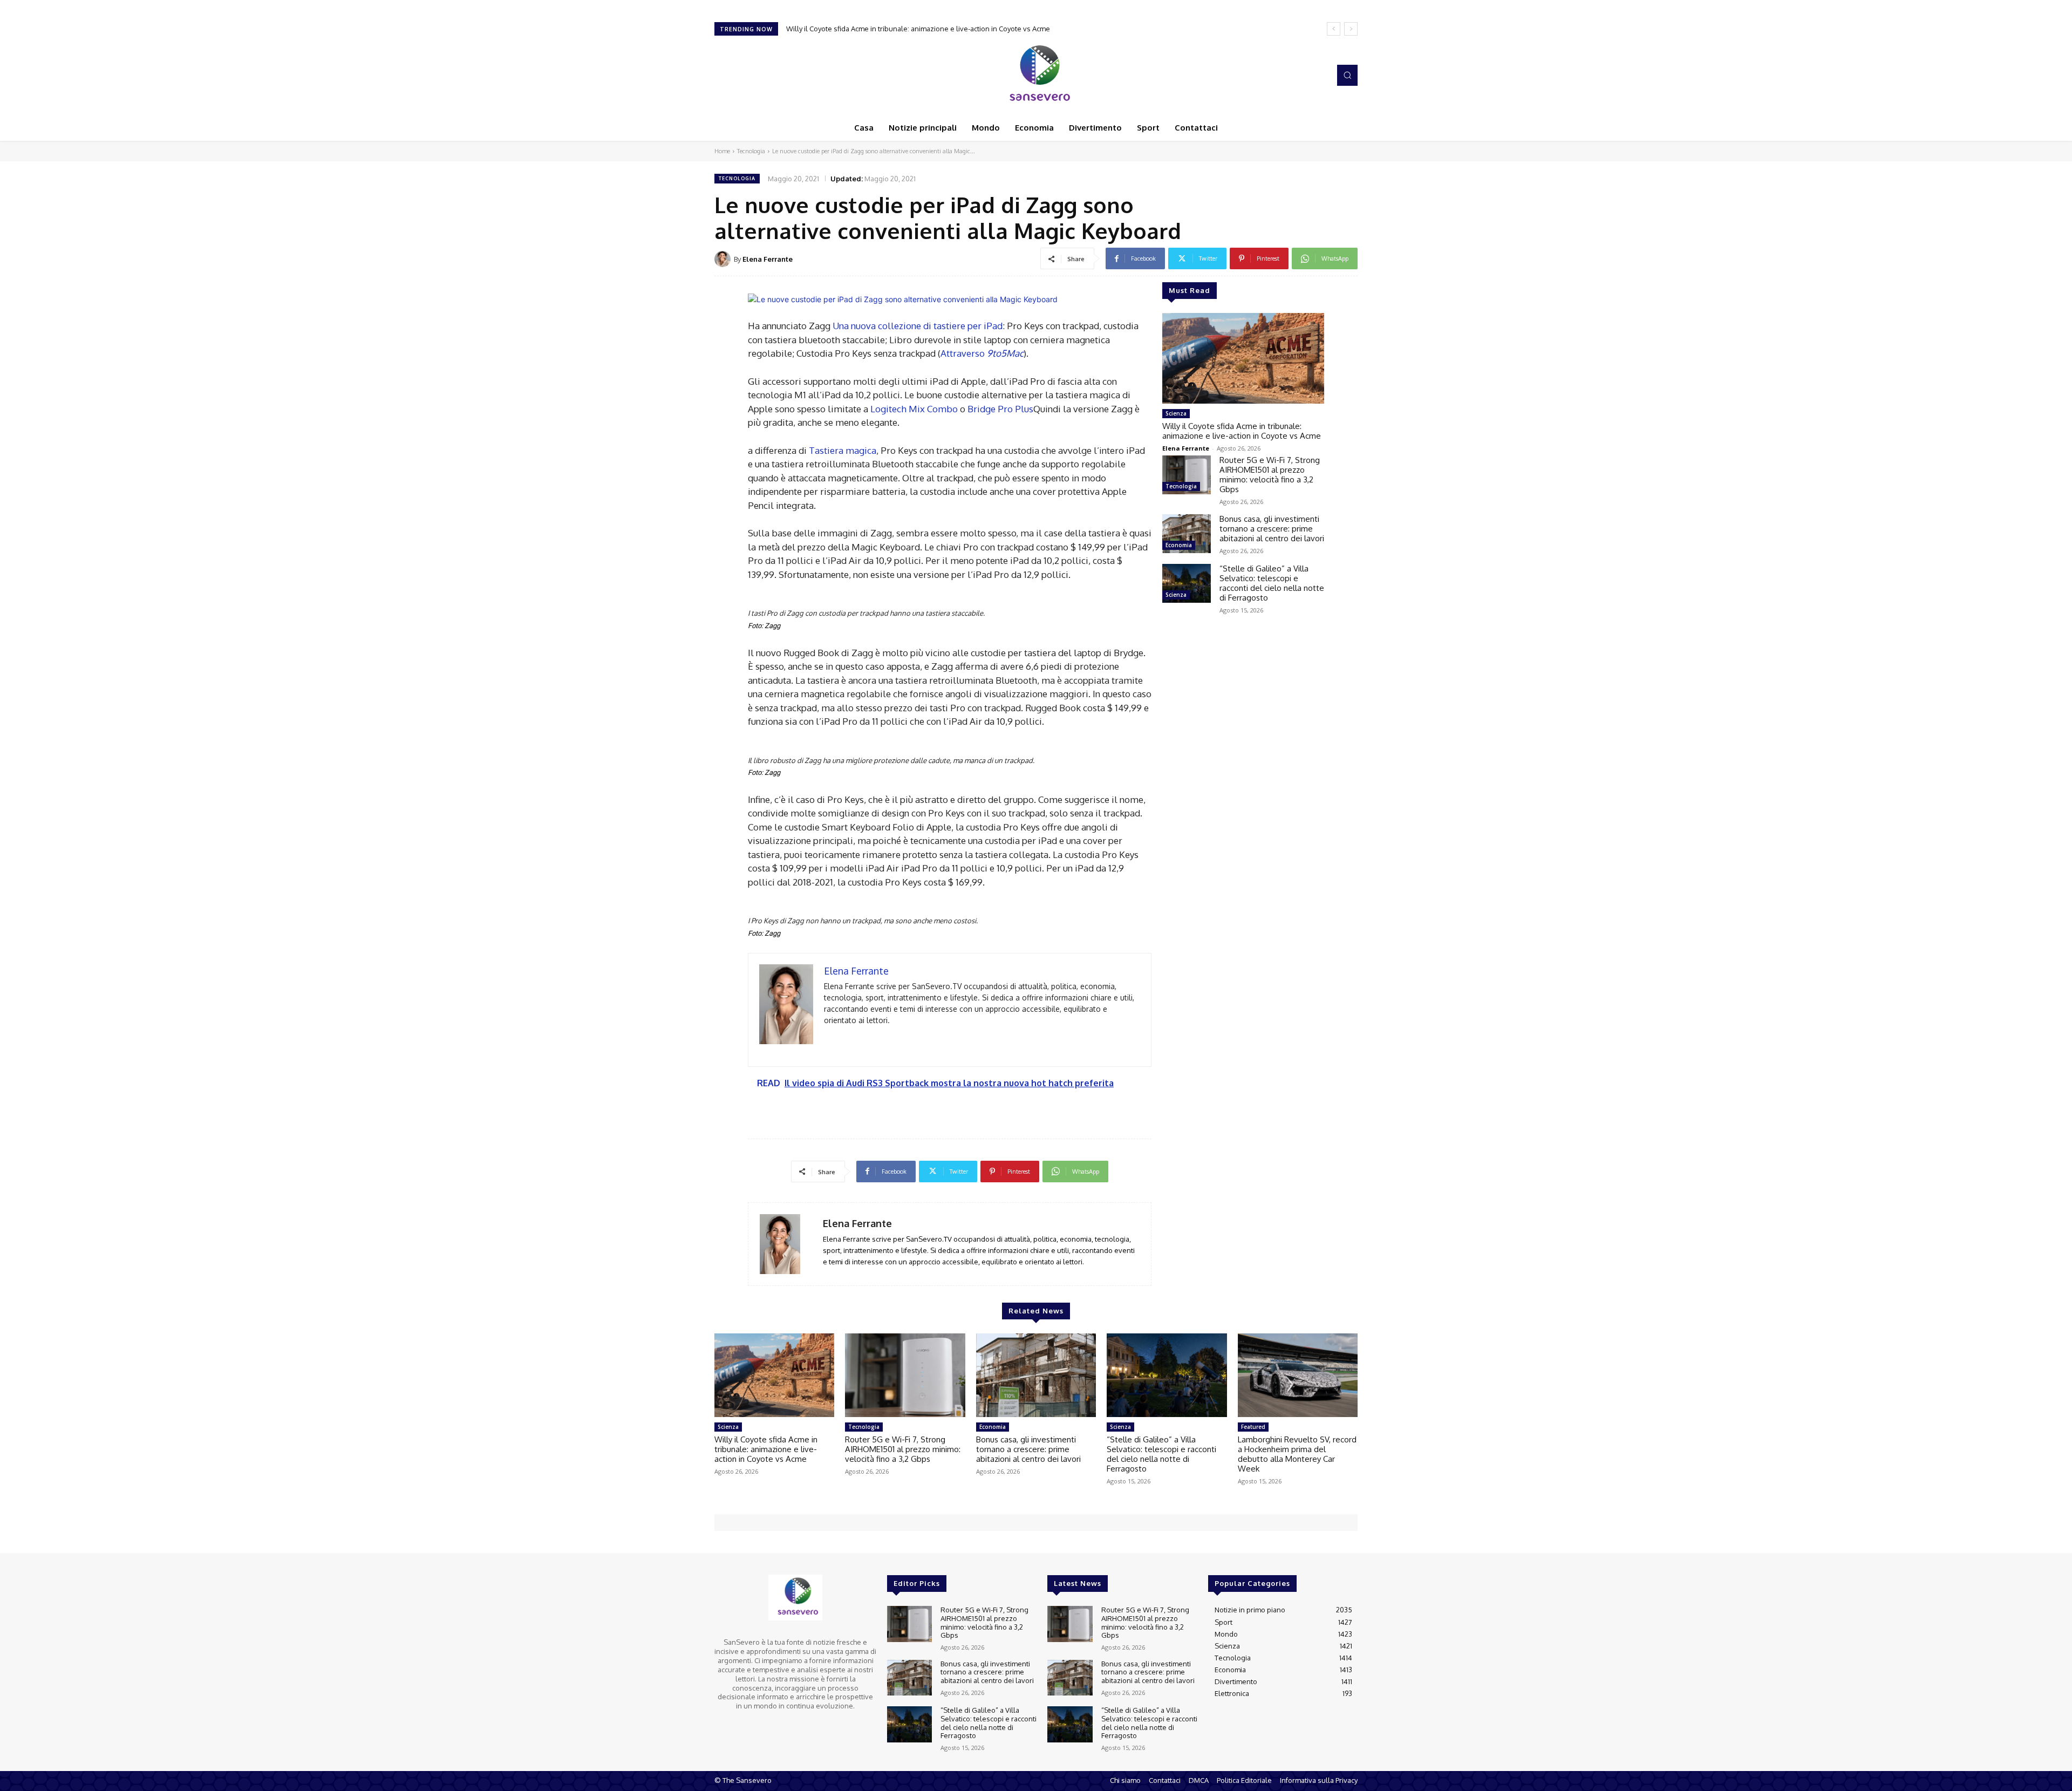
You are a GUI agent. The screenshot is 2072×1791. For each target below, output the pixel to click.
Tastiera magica (843, 450)
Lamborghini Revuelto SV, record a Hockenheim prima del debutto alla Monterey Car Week (1297, 1454)
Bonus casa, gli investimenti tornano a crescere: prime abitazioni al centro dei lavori (1272, 529)
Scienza (1176, 413)
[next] (1351, 29)
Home (722, 151)
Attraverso (982, 353)
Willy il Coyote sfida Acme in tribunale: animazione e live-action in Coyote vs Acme (1242, 431)
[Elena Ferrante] (724, 259)
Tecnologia (751, 151)
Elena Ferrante (768, 259)
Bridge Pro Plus (1000, 409)
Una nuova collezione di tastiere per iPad (918, 326)
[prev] (1334, 29)
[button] (1347, 75)
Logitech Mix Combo (914, 409)
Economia (1179, 545)
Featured (1253, 1427)
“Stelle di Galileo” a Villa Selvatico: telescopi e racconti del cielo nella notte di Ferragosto (1272, 583)
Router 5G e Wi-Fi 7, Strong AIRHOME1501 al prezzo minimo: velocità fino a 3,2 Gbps (929, 29)
